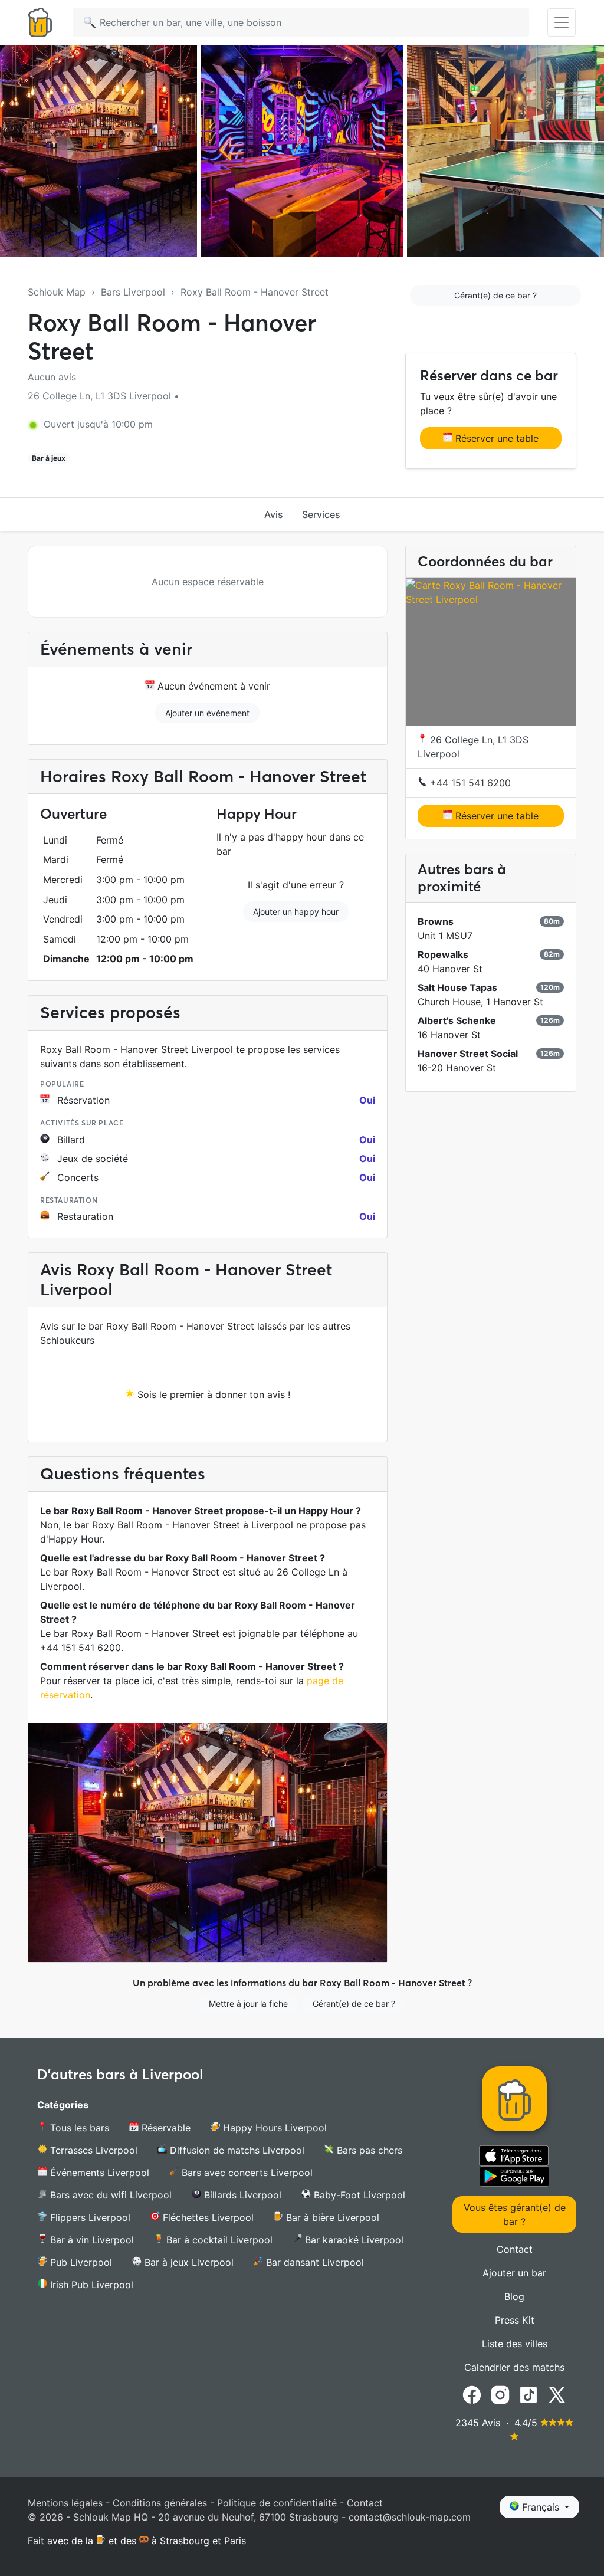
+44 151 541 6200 (469, 783)
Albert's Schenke (457, 1020)
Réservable (165, 2128)
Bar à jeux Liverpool (188, 2262)
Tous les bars (78, 2128)
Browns (436, 921)
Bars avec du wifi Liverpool (109, 2195)
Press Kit (515, 2320)
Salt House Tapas (457, 987)
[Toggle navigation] (562, 22)
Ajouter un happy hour (296, 912)
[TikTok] (528, 2394)
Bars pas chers (368, 2150)
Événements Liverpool (98, 2173)
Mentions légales (65, 2503)
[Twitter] (557, 2394)
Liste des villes (515, 2344)
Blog (514, 2296)
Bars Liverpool (133, 292)
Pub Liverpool (80, 2262)
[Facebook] (472, 2394)
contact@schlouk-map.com (410, 2517)
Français (541, 2507)
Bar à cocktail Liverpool (218, 2240)
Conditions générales (160, 2503)
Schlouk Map (57, 292)
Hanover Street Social (468, 1054)
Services (321, 514)
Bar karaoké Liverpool (353, 2240)
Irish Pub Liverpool (90, 2285)
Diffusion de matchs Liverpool (236, 2150)
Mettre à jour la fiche (248, 2004)
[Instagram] (500, 2394)
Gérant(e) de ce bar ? (495, 295)
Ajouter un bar (514, 2273)
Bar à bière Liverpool (331, 2217)
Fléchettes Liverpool (207, 2217)
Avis (274, 514)
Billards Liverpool (241, 2195)
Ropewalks (443, 954)
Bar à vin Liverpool (91, 2240)
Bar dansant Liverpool (314, 2262)
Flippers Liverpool (89, 2217)
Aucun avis (52, 377)
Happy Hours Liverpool (273, 2128)
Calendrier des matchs (514, 2367)
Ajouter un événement (207, 713)
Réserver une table (495, 438)
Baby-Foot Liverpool (358, 2195)
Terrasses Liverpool (92, 2150)
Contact (515, 2249)
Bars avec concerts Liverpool (246, 2173)
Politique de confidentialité (277, 2503)
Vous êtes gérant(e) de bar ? (515, 2214)
